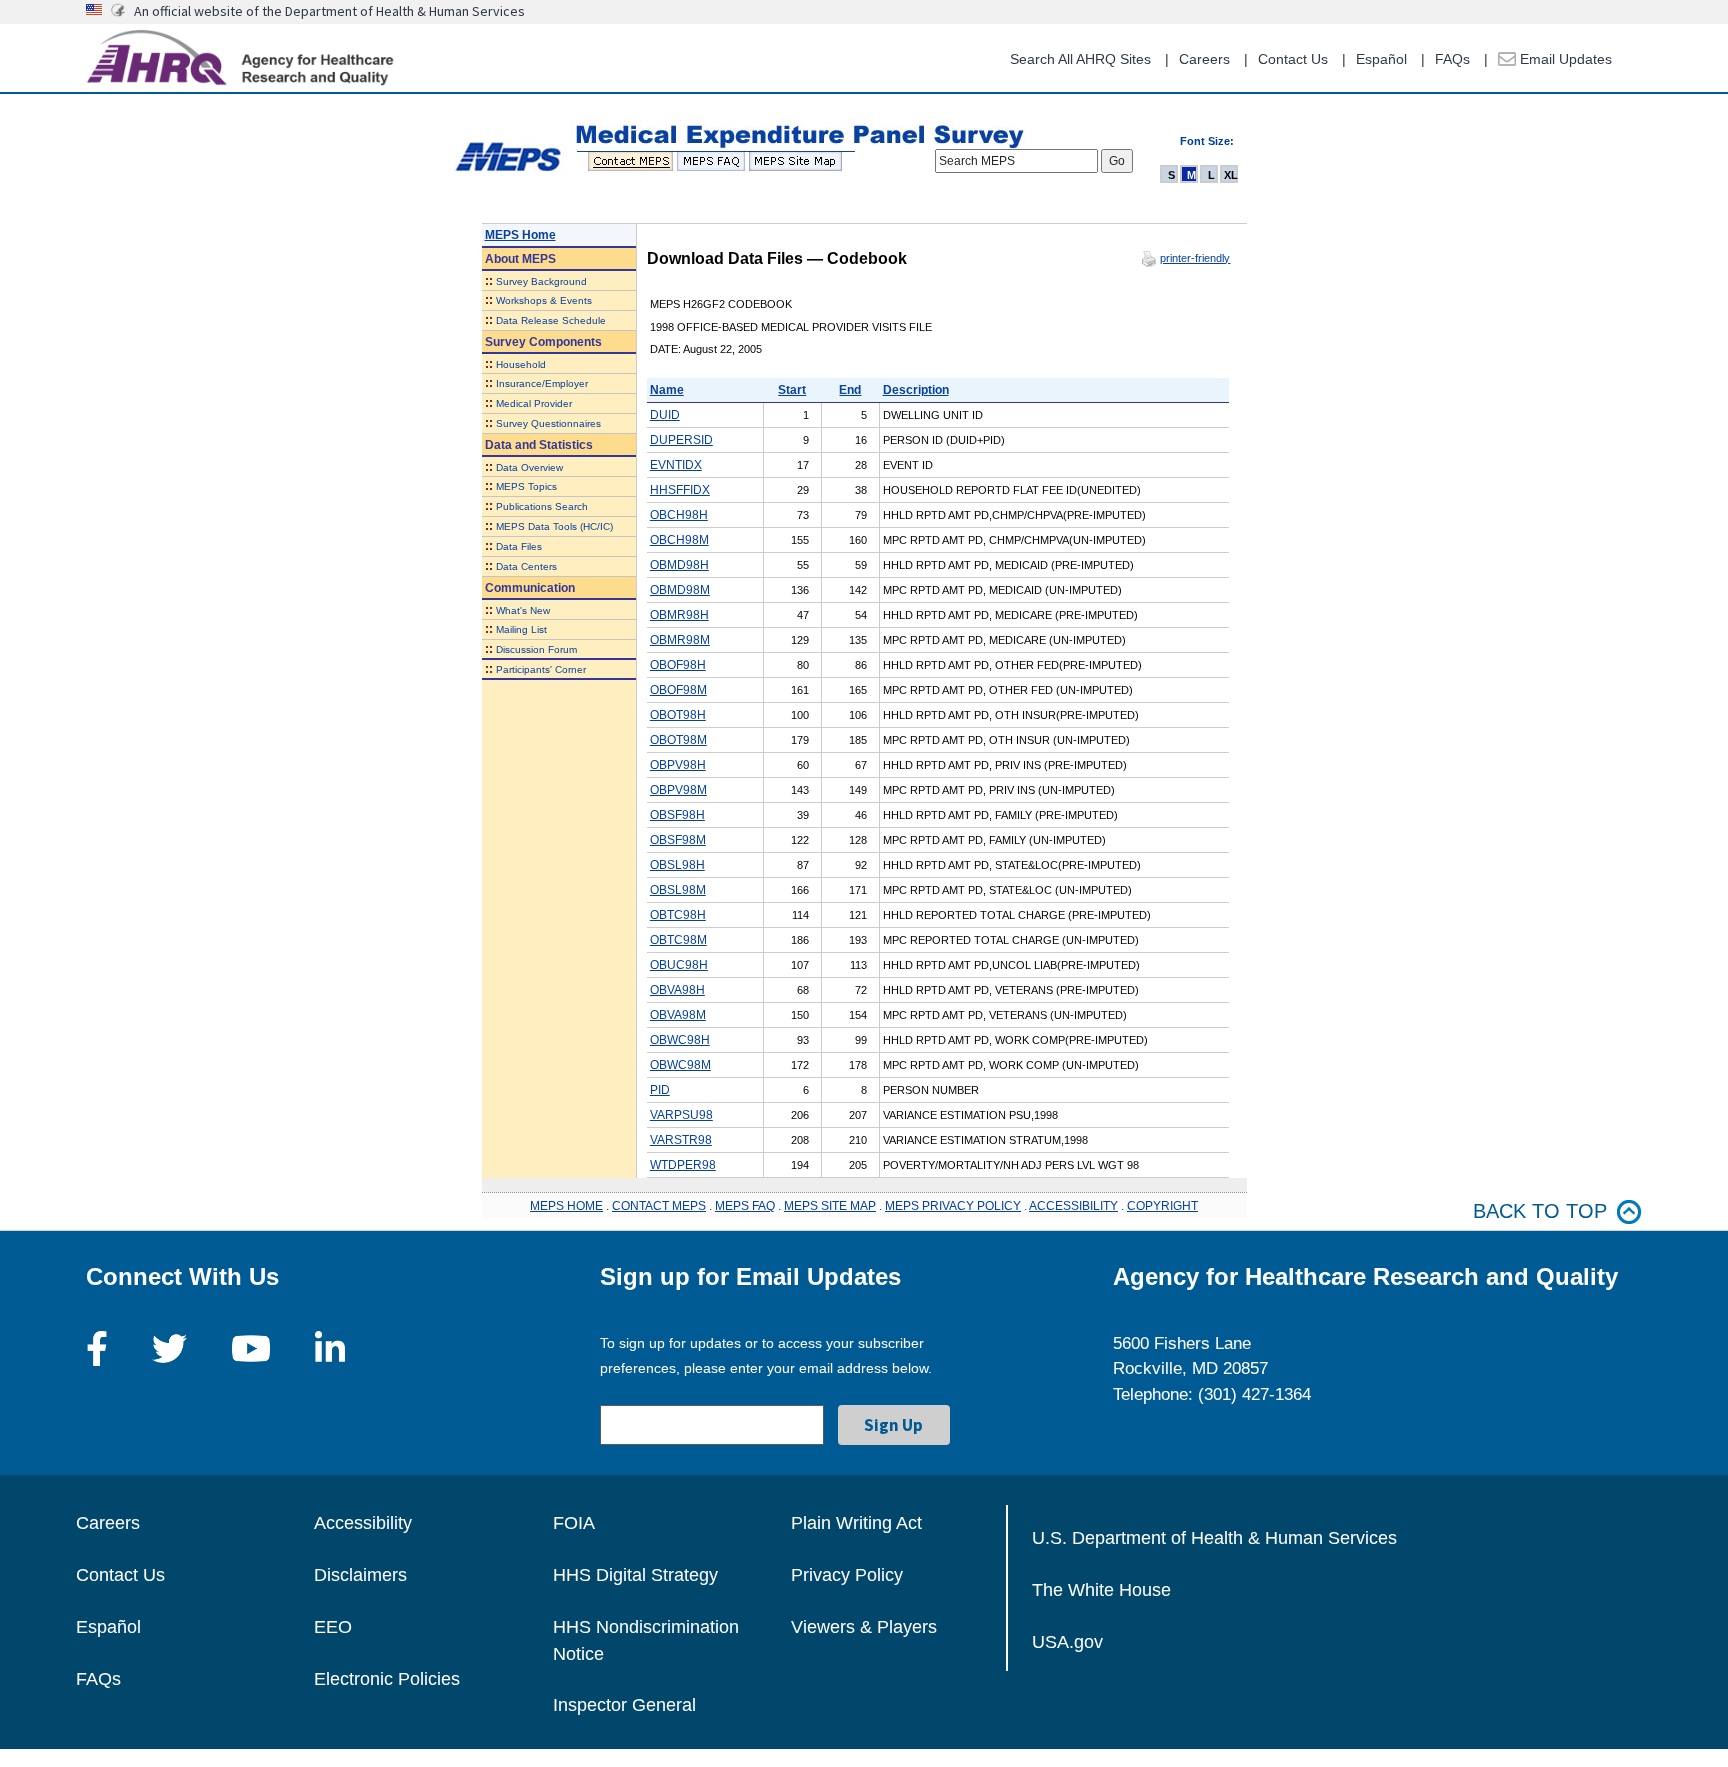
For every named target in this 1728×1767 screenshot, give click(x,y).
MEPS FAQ (745, 1206)
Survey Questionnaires (548, 423)
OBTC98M (678, 940)
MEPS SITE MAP (830, 1206)
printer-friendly (1195, 258)
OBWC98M (680, 1065)
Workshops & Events (544, 300)
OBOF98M (678, 690)
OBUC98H (679, 965)
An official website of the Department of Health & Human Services (329, 11)
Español (1381, 59)
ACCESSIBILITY (1073, 1206)
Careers (1204, 59)
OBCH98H (679, 515)
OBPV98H (678, 765)
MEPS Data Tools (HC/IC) (554, 526)
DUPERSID (681, 440)
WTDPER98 (683, 1165)
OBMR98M (680, 640)
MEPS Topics (526, 486)
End (850, 390)
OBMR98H (679, 615)
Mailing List (521, 629)
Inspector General (624, 1705)
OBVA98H (677, 990)
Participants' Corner (541, 669)
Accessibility (363, 1523)
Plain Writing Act (856, 1523)
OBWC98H (680, 1040)
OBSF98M (678, 840)
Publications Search (542, 506)
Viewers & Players (864, 1627)
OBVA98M (678, 1015)
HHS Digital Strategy (635, 1575)
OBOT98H (678, 715)
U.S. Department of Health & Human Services (1214, 1538)
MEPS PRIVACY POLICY (953, 1206)
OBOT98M (678, 740)
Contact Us (1293, 59)
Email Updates (1564, 59)
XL (1231, 175)
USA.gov (1067, 1642)
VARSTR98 (681, 1140)
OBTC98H (678, 915)
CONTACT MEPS (659, 1206)
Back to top (1540, 1211)
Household (521, 364)
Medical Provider (534, 403)
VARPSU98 (681, 1115)
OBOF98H (678, 665)
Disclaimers (360, 1575)
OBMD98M (680, 590)
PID (660, 1090)
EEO (333, 1627)
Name (667, 390)
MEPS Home (520, 235)
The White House (1101, 1590)
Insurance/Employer (542, 383)
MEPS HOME (566, 1206)
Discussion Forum (536, 649)
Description (916, 390)
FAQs (1452, 59)
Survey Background (541, 281)
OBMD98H (679, 565)
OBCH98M (679, 540)
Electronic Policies (387, 1679)
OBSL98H (677, 865)
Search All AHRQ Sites (1080, 59)
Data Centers (526, 566)
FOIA (574, 1523)
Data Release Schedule (551, 320)
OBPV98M (678, 790)
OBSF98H (677, 815)
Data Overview (529, 467)
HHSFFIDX (680, 490)
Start (792, 390)
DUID (665, 415)
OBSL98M (678, 890)
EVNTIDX (676, 465)
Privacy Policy (847, 1575)
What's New (523, 610)
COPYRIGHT (1162, 1206)
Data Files (519, 546)
